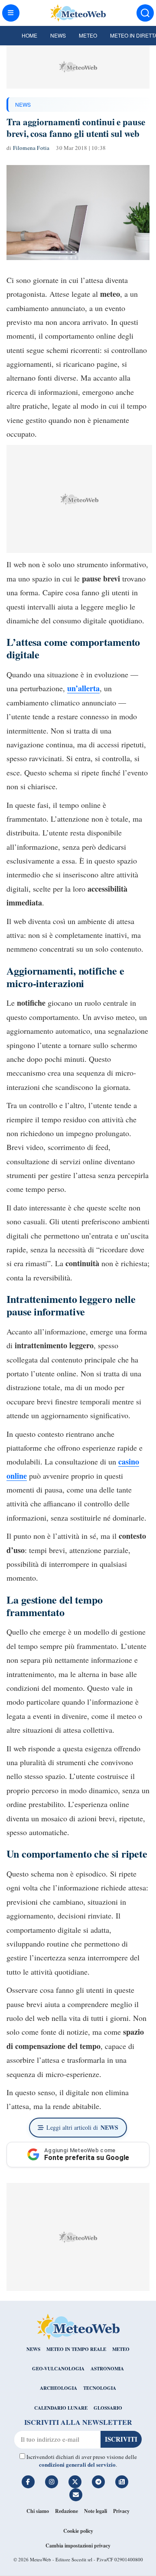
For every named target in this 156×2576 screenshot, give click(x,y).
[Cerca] (145, 13)
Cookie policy (78, 2531)
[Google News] (122, 2482)
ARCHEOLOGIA (58, 2388)
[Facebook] (28, 2482)
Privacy (121, 2511)
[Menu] (11, 13)
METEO (121, 2349)
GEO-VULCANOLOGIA (58, 2369)
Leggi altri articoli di (82, 2127)
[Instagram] (52, 2482)
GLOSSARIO (108, 2408)
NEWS (23, 104)
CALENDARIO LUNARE (61, 2408)
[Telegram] (98, 2482)
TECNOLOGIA (100, 2388)
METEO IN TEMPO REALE (76, 2349)
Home (29, 35)
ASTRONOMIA (107, 2369)
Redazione (67, 2511)
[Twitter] (75, 2482)
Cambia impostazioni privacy (78, 2546)
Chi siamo (38, 2511)
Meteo (88, 35)
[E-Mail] (76, 2495)
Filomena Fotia (31, 148)
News (58, 35)
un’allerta (83, 688)
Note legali (96, 2511)
